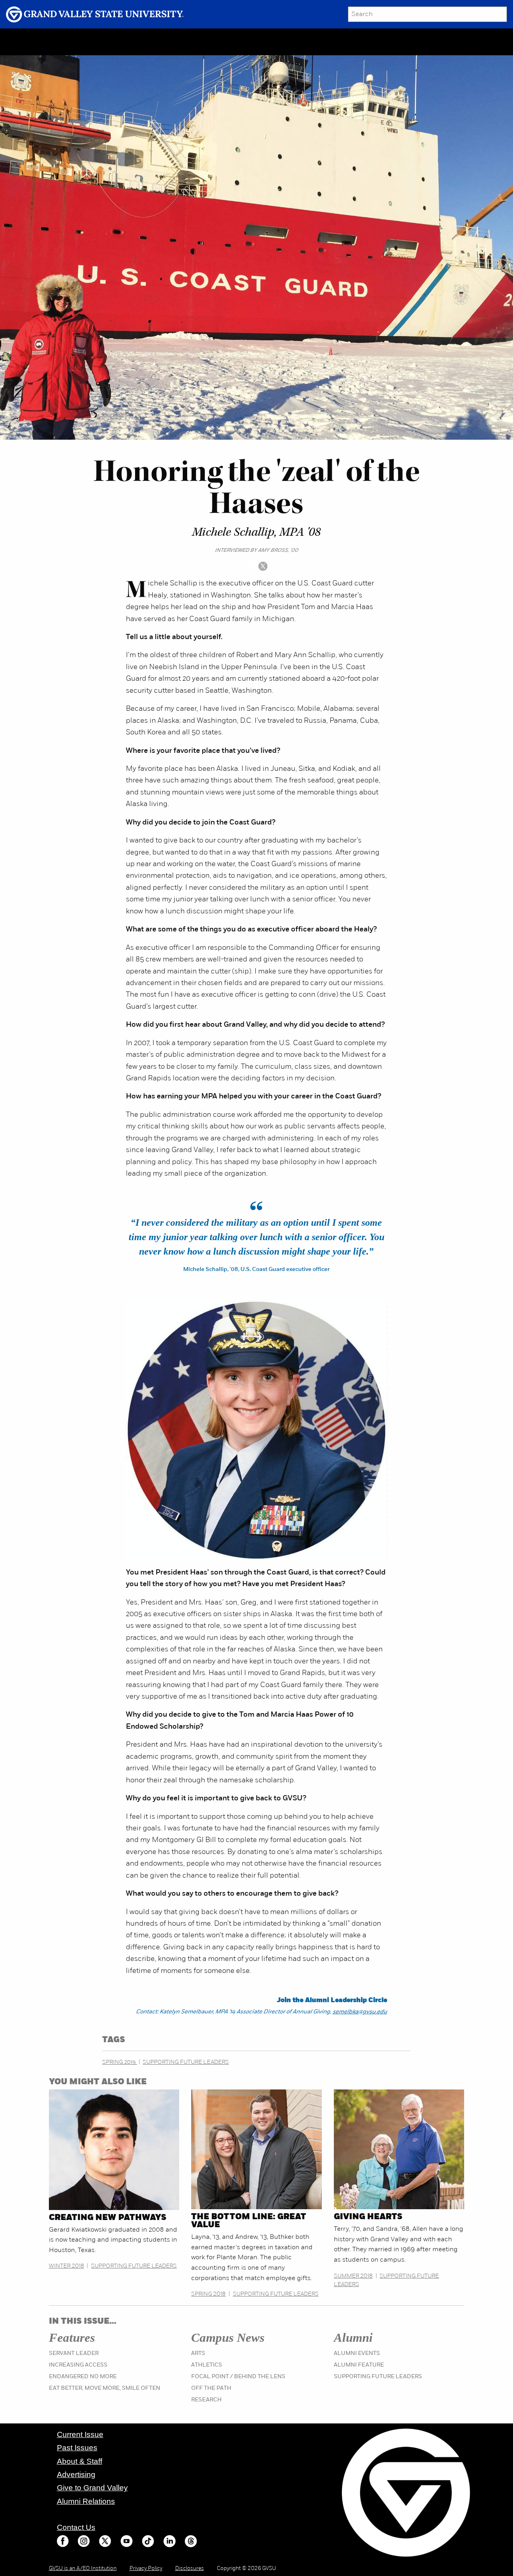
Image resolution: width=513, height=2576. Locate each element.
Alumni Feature (359, 2365)
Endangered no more (83, 2377)
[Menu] (66, 42)
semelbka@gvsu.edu (360, 2012)
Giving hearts (368, 2217)
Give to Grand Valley (92, 2488)
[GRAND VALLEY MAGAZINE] (30, 41)
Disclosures (190, 2569)
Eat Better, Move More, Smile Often (105, 2388)
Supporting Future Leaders (186, 2062)
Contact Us (76, 2527)
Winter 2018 (67, 2266)
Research (206, 2400)
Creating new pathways (108, 2218)
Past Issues (77, 2448)
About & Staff (80, 2461)
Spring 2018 (208, 2294)
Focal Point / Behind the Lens (238, 2377)
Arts (198, 2354)
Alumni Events (357, 2354)
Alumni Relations (86, 2501)
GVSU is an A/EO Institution (83, 2569)
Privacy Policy (146, 2569)
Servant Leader (74, 2354)
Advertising (76, 2474)
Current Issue (80, 2434)
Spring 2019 (120, 2062)
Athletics (207, 2365)
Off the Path (211, 2388)
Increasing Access (78, 2365)
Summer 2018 (353, 2276)
